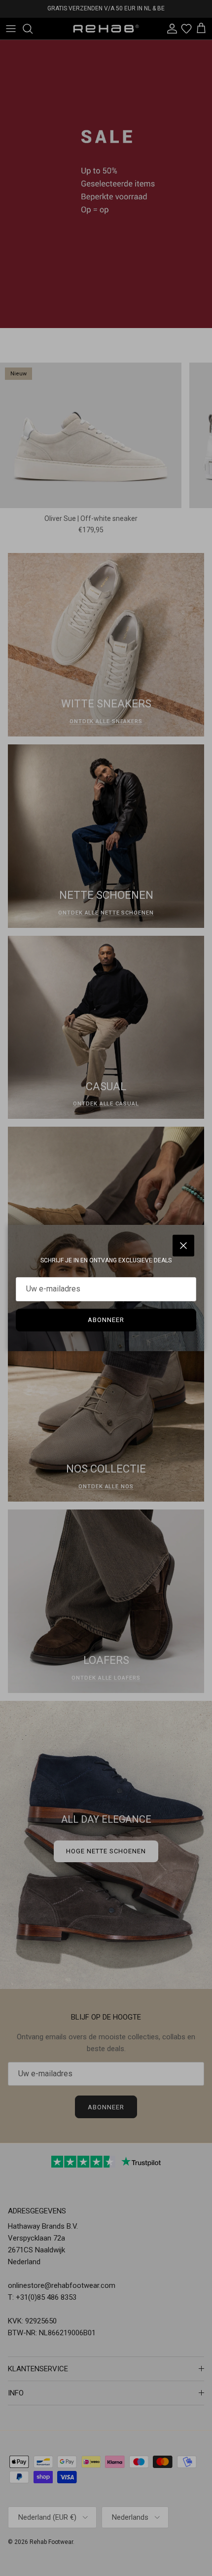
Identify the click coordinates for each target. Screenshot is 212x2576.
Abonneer (106, 1320)
